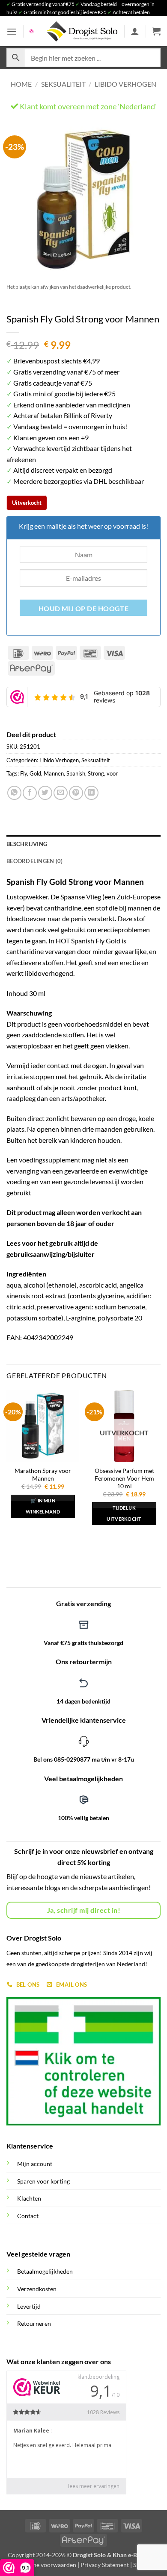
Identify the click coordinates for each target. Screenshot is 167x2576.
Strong (96, 773)
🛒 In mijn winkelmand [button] (43, 1506)
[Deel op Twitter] (45, 793)
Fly (24, 773)
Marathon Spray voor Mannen (43, 1475)
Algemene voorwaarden (45, 2565)
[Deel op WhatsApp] (14, 793)
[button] (12, 31)
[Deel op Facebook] (30, 793)
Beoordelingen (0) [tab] (34, 861)
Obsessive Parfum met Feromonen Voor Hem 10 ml (124, 1478)
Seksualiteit (63, 84)
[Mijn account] (135, 31)
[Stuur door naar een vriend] (61, 793)
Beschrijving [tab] (27, 844)
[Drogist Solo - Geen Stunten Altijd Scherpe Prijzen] (82, 31)
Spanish (76, 773)
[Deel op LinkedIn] (91, 793)
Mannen (54, 773)
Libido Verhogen (125, 84)
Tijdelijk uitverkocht (124, 1513)
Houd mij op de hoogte (84, 609)
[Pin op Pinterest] (76, 793)
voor (112, 773)
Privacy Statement (105, 2565)
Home (21, 84)
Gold (35, 773)
